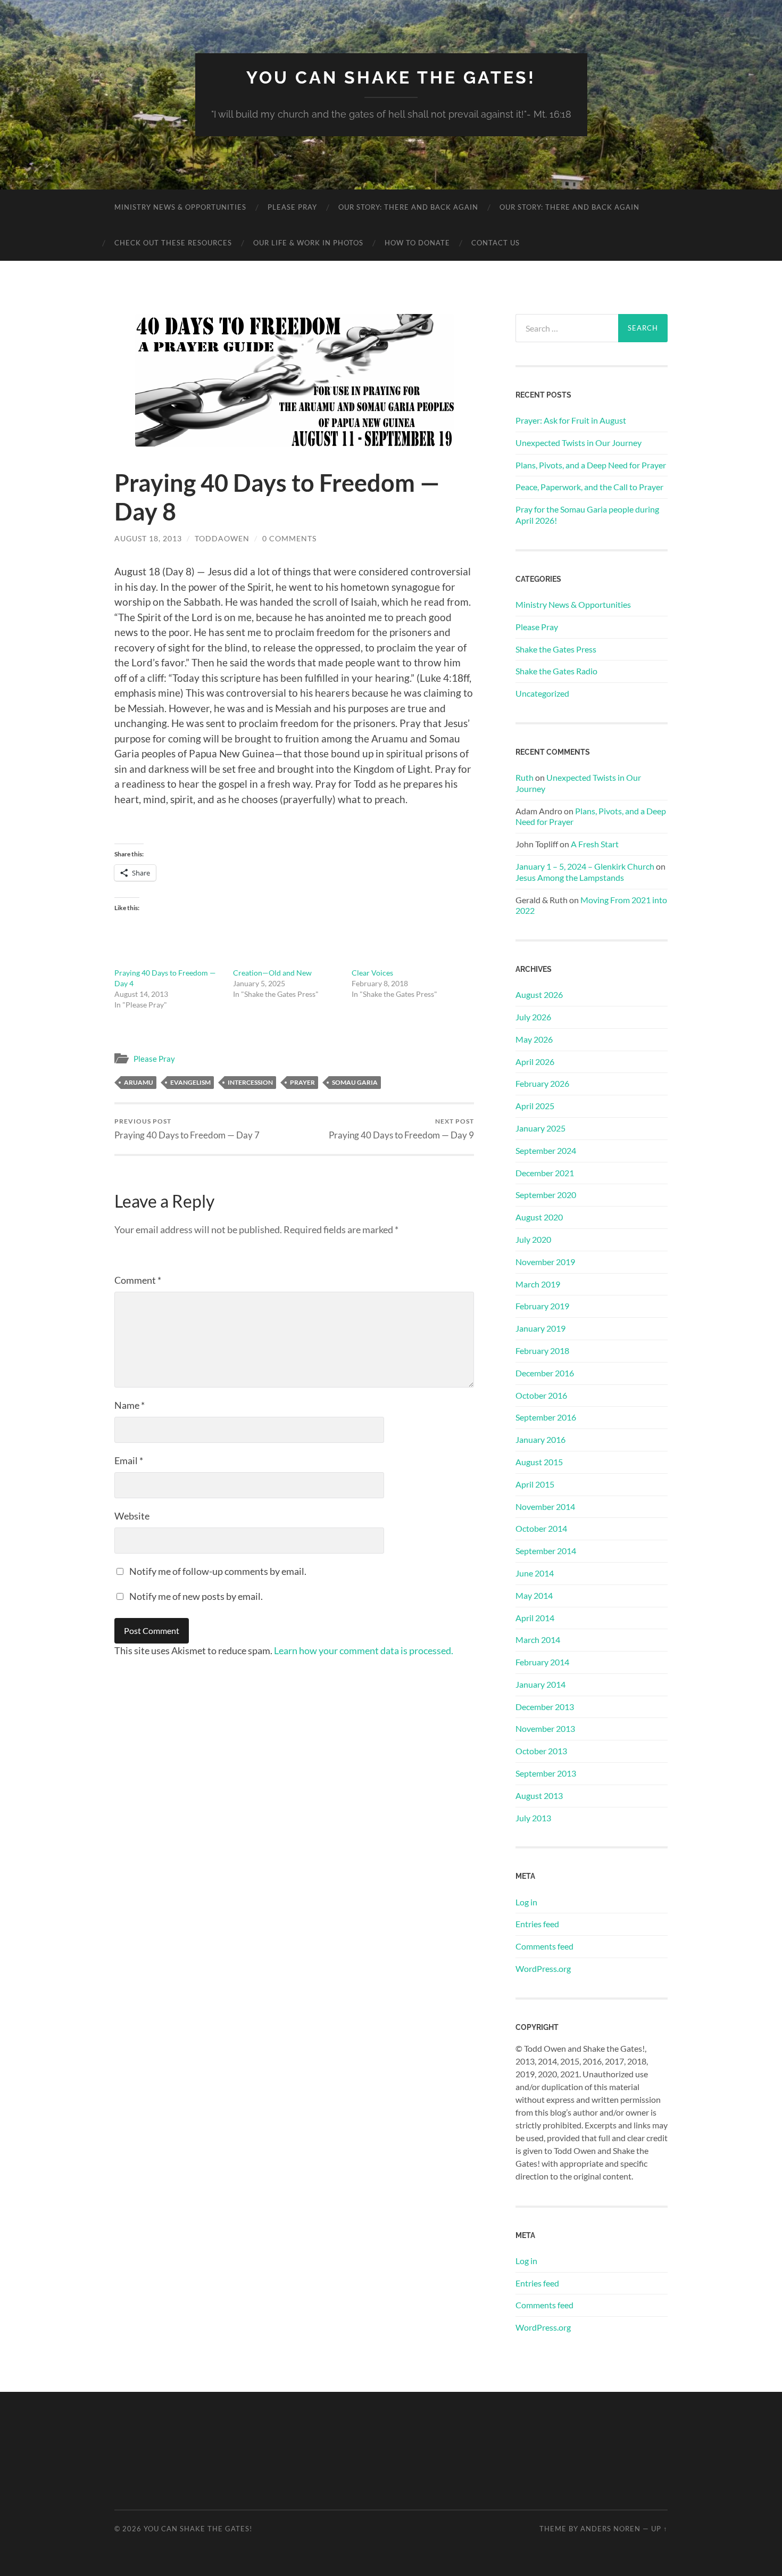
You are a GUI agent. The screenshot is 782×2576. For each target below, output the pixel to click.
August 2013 (539, 1795)
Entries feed (537, 1924)
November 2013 (545, 1728)
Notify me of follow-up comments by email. (218, 1571)
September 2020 (546, 1195)
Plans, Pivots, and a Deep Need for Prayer (591, 465)
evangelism (190, 1082)
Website (132, 1516)
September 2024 (546, 1150)
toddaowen (222, 538)
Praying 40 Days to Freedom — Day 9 (401, 1129)
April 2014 (535, 1618)
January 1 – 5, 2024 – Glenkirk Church (585, 866)
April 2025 (535, 1106)
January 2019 (540, 1328)
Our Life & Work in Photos (308, 243)
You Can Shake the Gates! (391, 77)
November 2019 (545, 1262)
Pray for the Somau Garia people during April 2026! (587, 515)
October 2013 (541, 1751)
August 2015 (539, 1462)
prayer (302, 1082)
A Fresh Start (595, 844)
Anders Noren (610, 2529)
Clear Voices (372, 973)
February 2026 (542, 1083)
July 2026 (533, 1017)
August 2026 (539, 994)
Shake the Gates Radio (556, 671)
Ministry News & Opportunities (180, 207)
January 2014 (540, 1684)
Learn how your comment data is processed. (364, 1650)
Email (129, 1460)
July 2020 (533, 1239)
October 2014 (541, 1528)
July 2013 (533, 1818)
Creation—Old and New (272, 973)
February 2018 (542, 1351)
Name (130, 1405)
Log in (526, 1902)
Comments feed (544, 1946)
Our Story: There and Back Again (408, 207)
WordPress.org (543, 1968)
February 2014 (542, 1662)
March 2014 (538, 1640)
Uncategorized (542, 693)
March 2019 (538, 1284)
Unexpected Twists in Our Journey (579, 443)
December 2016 (545, 1373)
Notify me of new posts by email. (196, 1596)
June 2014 (535, 1573)
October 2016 (541, 1395)
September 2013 (546, 1773)
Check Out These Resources (173, 243)
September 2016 (546, 1417)
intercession (250, 1082)
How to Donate (417, 243)
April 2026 (535, 1062)
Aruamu (139, 1082)
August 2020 (539, 1217)
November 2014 (545, 1506)
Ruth (525, 777)
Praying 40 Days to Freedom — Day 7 (187, 1129)
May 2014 (534, 1595)
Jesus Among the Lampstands (570, 877)
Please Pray (292, 207)
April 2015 (535, 1484)
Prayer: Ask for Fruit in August (571, 420)
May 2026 (534, 1039)
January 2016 (540, 1439)
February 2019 (542, 1306)
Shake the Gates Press (556, 649)
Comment (138, 1280)
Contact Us (496, 243)
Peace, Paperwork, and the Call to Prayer (589, 487)
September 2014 (546, 1551)
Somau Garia (355, 1082)
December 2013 (545, 1707)
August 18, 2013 (148, 538)
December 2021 (545, 1173)
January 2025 (540, 1128)
